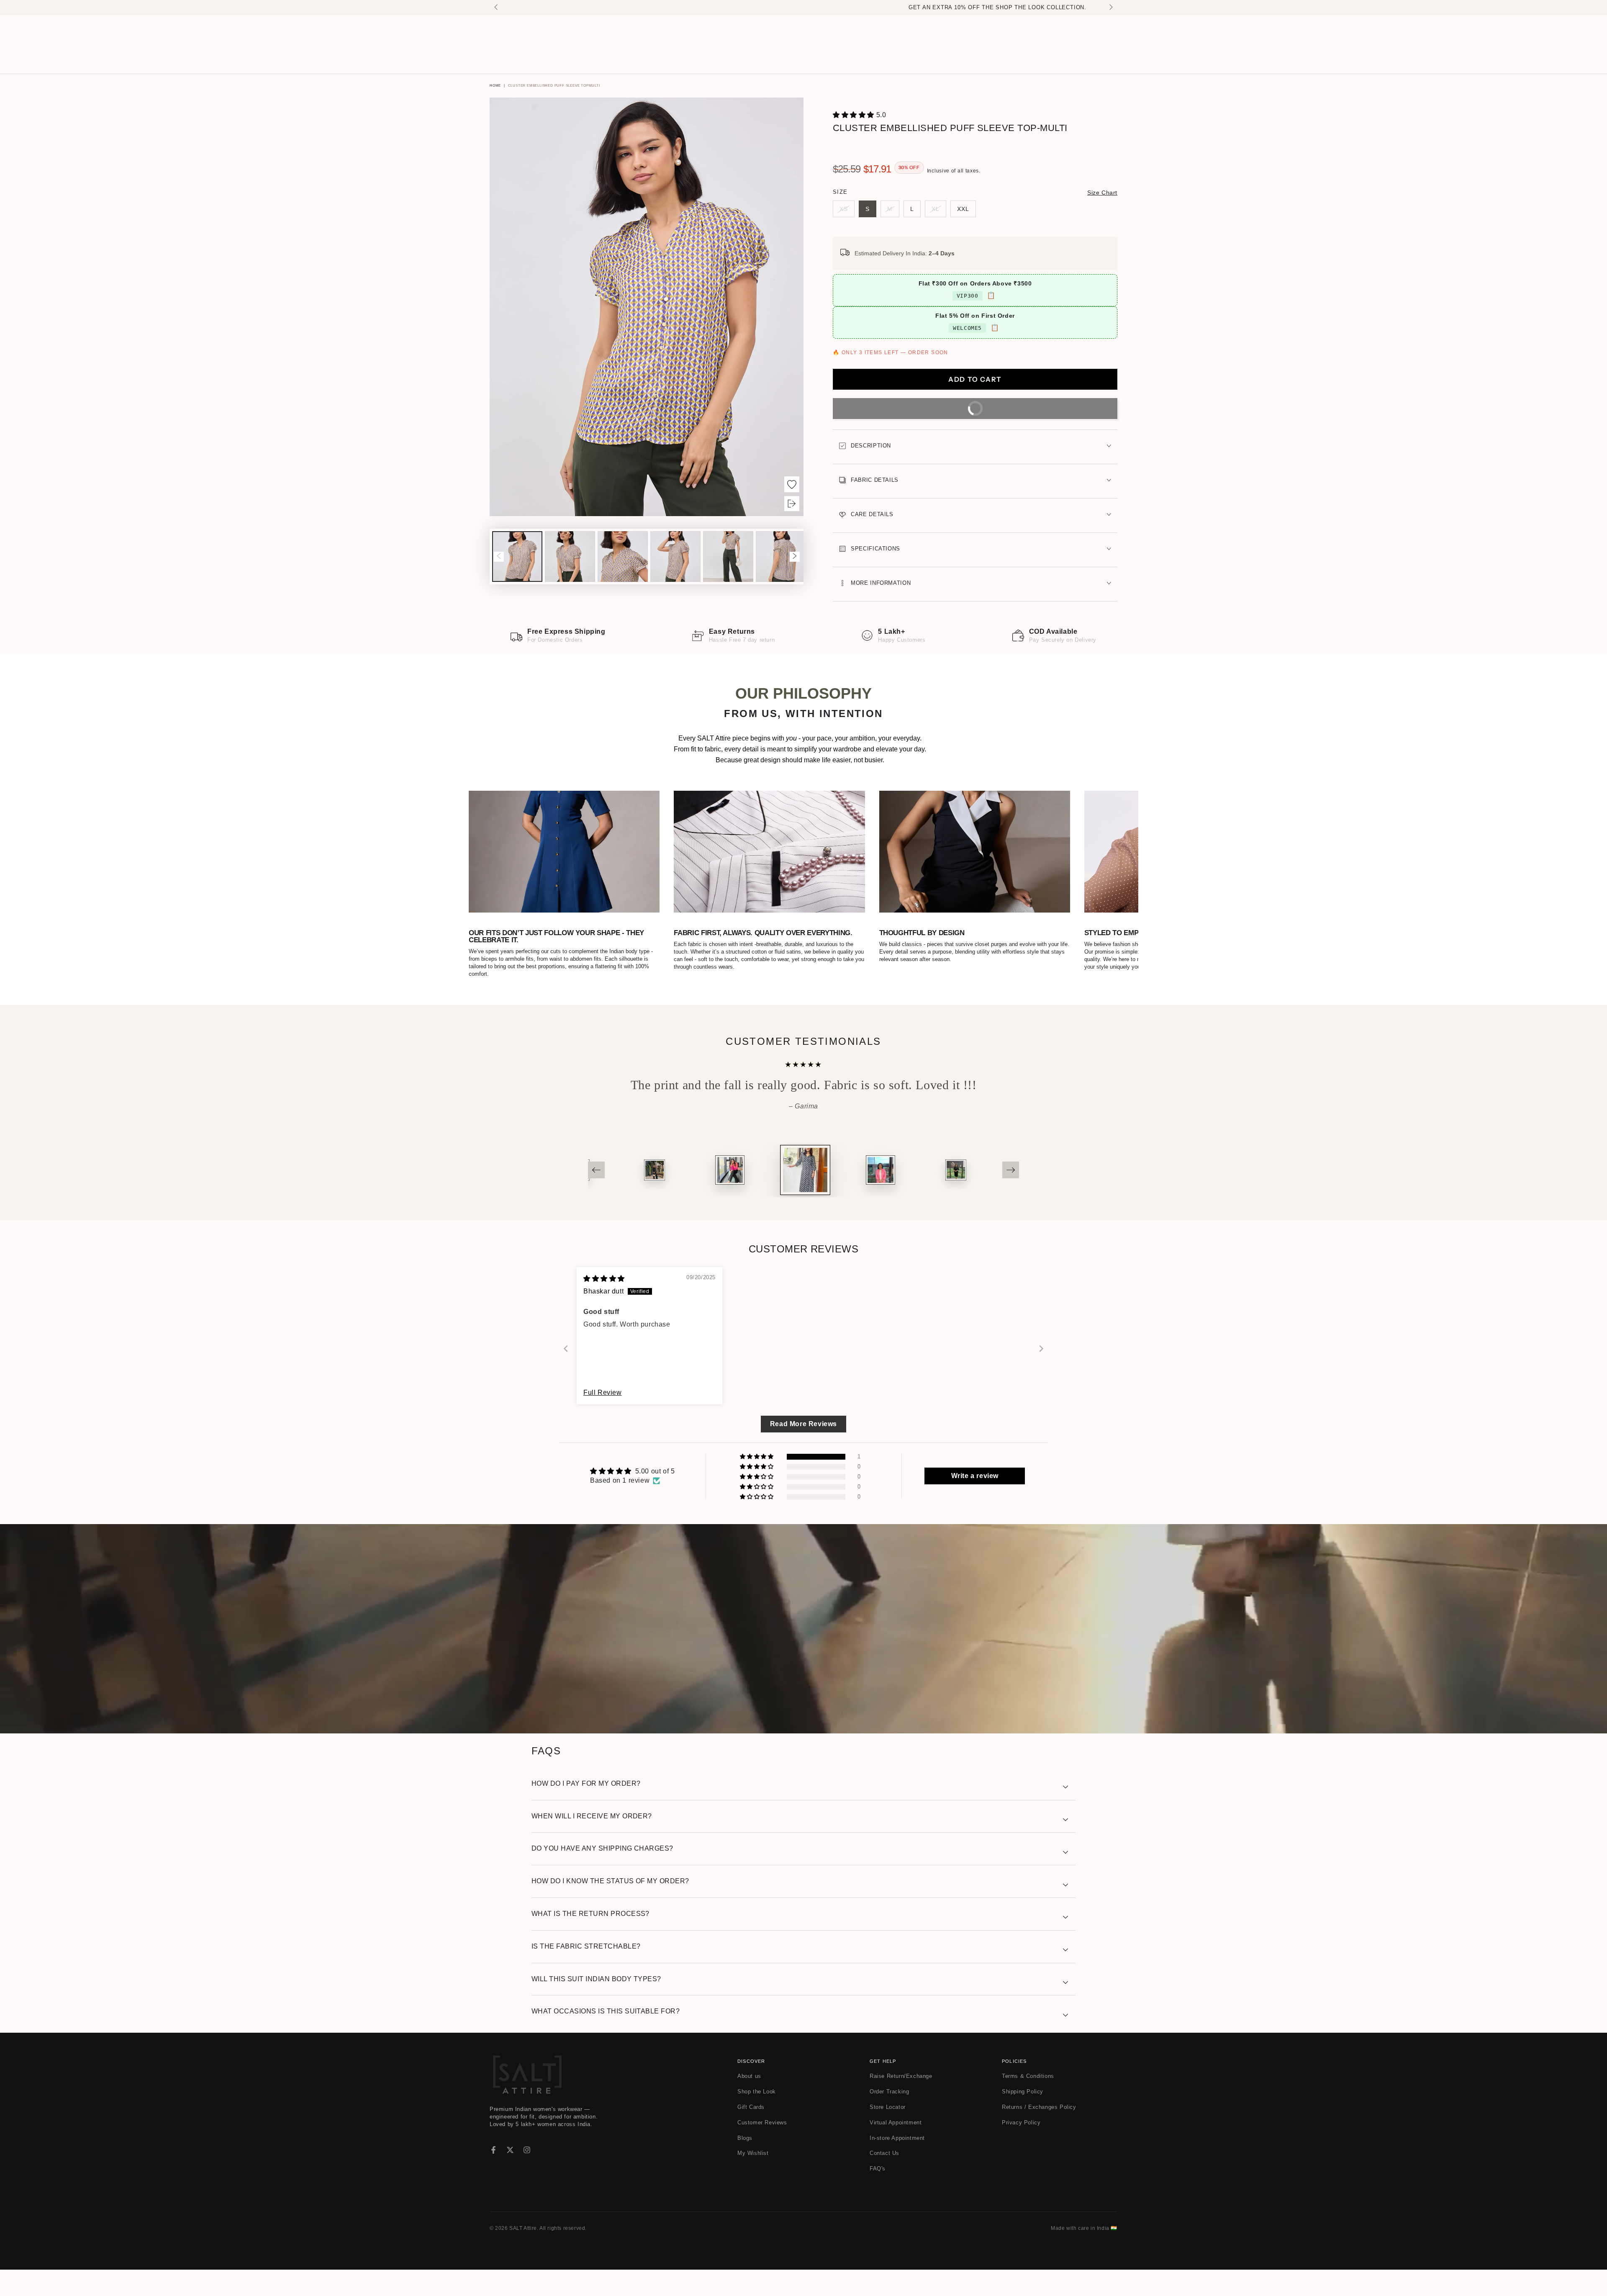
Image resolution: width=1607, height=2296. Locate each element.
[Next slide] (1041, 1349)
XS (847, 211)
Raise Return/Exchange (901, 2076)
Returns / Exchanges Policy (1039, 2107)
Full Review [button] (603, 1392)
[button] (855, 115)
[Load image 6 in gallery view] (781, 557)
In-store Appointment (897, 2138)
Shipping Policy (1023, 2092)
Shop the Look (757, 2092)
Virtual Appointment (896, 2122)
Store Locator (888, 2107)
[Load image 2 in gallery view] (570, 557)
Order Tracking (889, 2092)
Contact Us (884, 2153)
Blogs (745, 2138)
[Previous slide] (566, 1349)
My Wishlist (753, 2153)
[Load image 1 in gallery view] (517, 557)
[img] (604, 1279)
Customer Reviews (762, 2122)
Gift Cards (751, 2107)
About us (749, 2076)
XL (939, 211)
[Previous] (596, 1170)
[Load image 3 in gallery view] (623, 557)
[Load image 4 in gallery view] (675, 557)
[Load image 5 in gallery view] (728, 557)
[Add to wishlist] (792, 484)
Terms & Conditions (1028, 2076)
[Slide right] (1110, 8)
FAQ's (878, 2169)
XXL (967, 211)
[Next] (1011, 1170)
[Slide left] (497, 8)
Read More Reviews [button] (803, 1424)
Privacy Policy (1021, 2122)
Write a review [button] (975, 1476)
